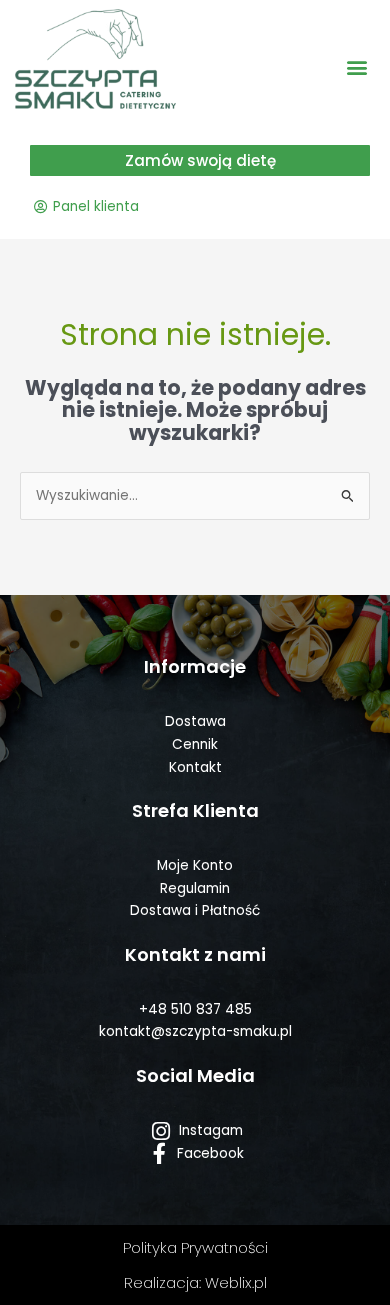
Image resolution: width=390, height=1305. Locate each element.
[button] (357, 67)
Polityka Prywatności (195, 1247)
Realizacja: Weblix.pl (195, 1282)
